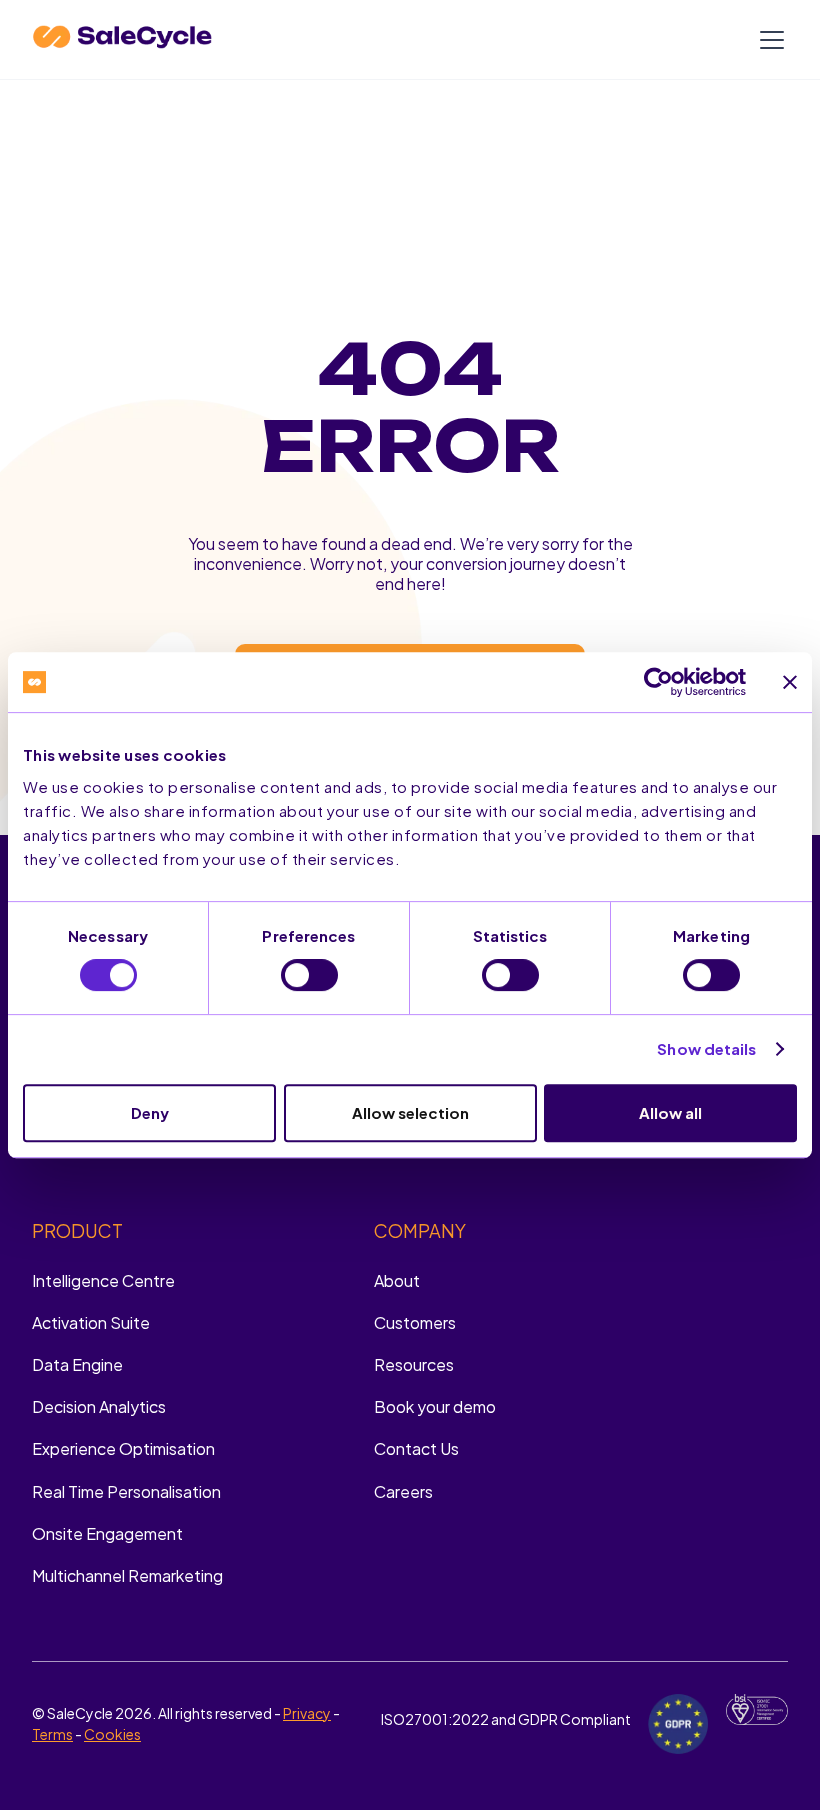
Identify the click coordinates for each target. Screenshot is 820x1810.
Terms (52, 1734)
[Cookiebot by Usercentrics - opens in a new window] (658, 682)
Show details (706, 1048)
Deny (150, 1112)
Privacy (307, 1713)
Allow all (670, 1112)
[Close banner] (790, 682)
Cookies (112, 1734)
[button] (768, 40)
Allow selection (410, 1112)
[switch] (309, 975)
